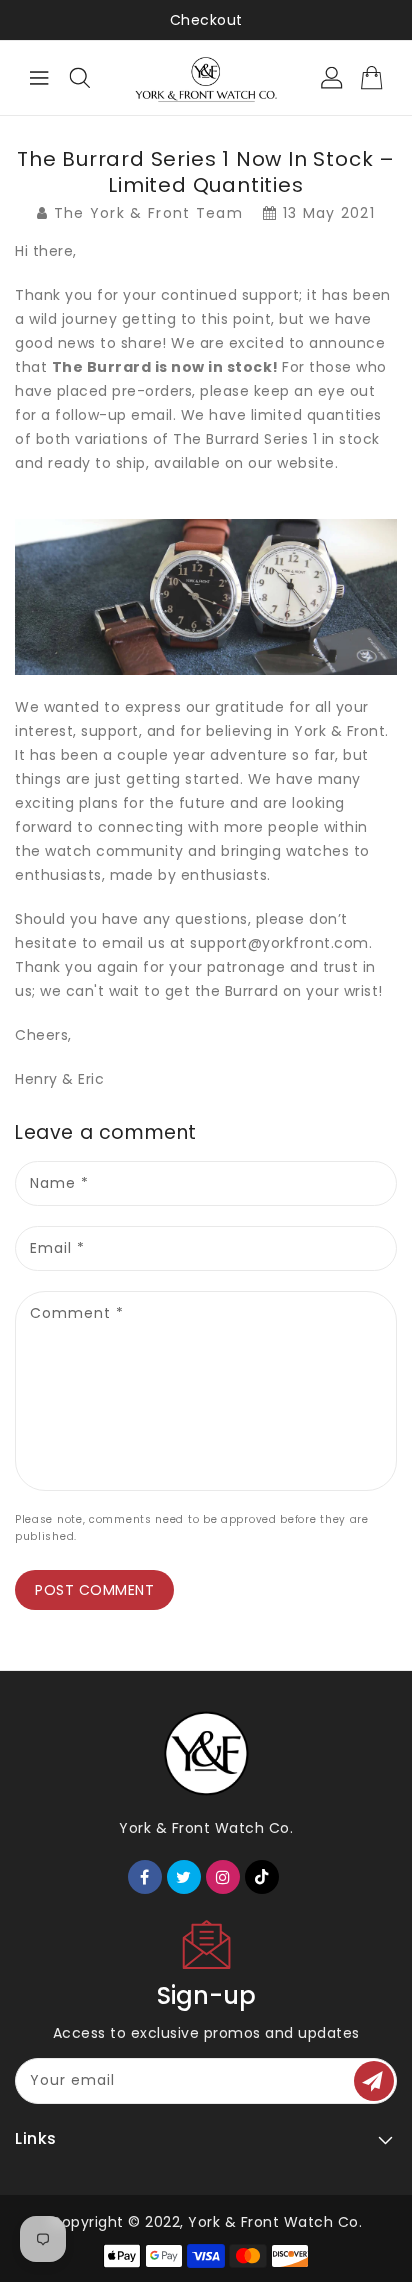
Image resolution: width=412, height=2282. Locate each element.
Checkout (206, 20)
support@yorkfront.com (279, 943)
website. (307, 463)
